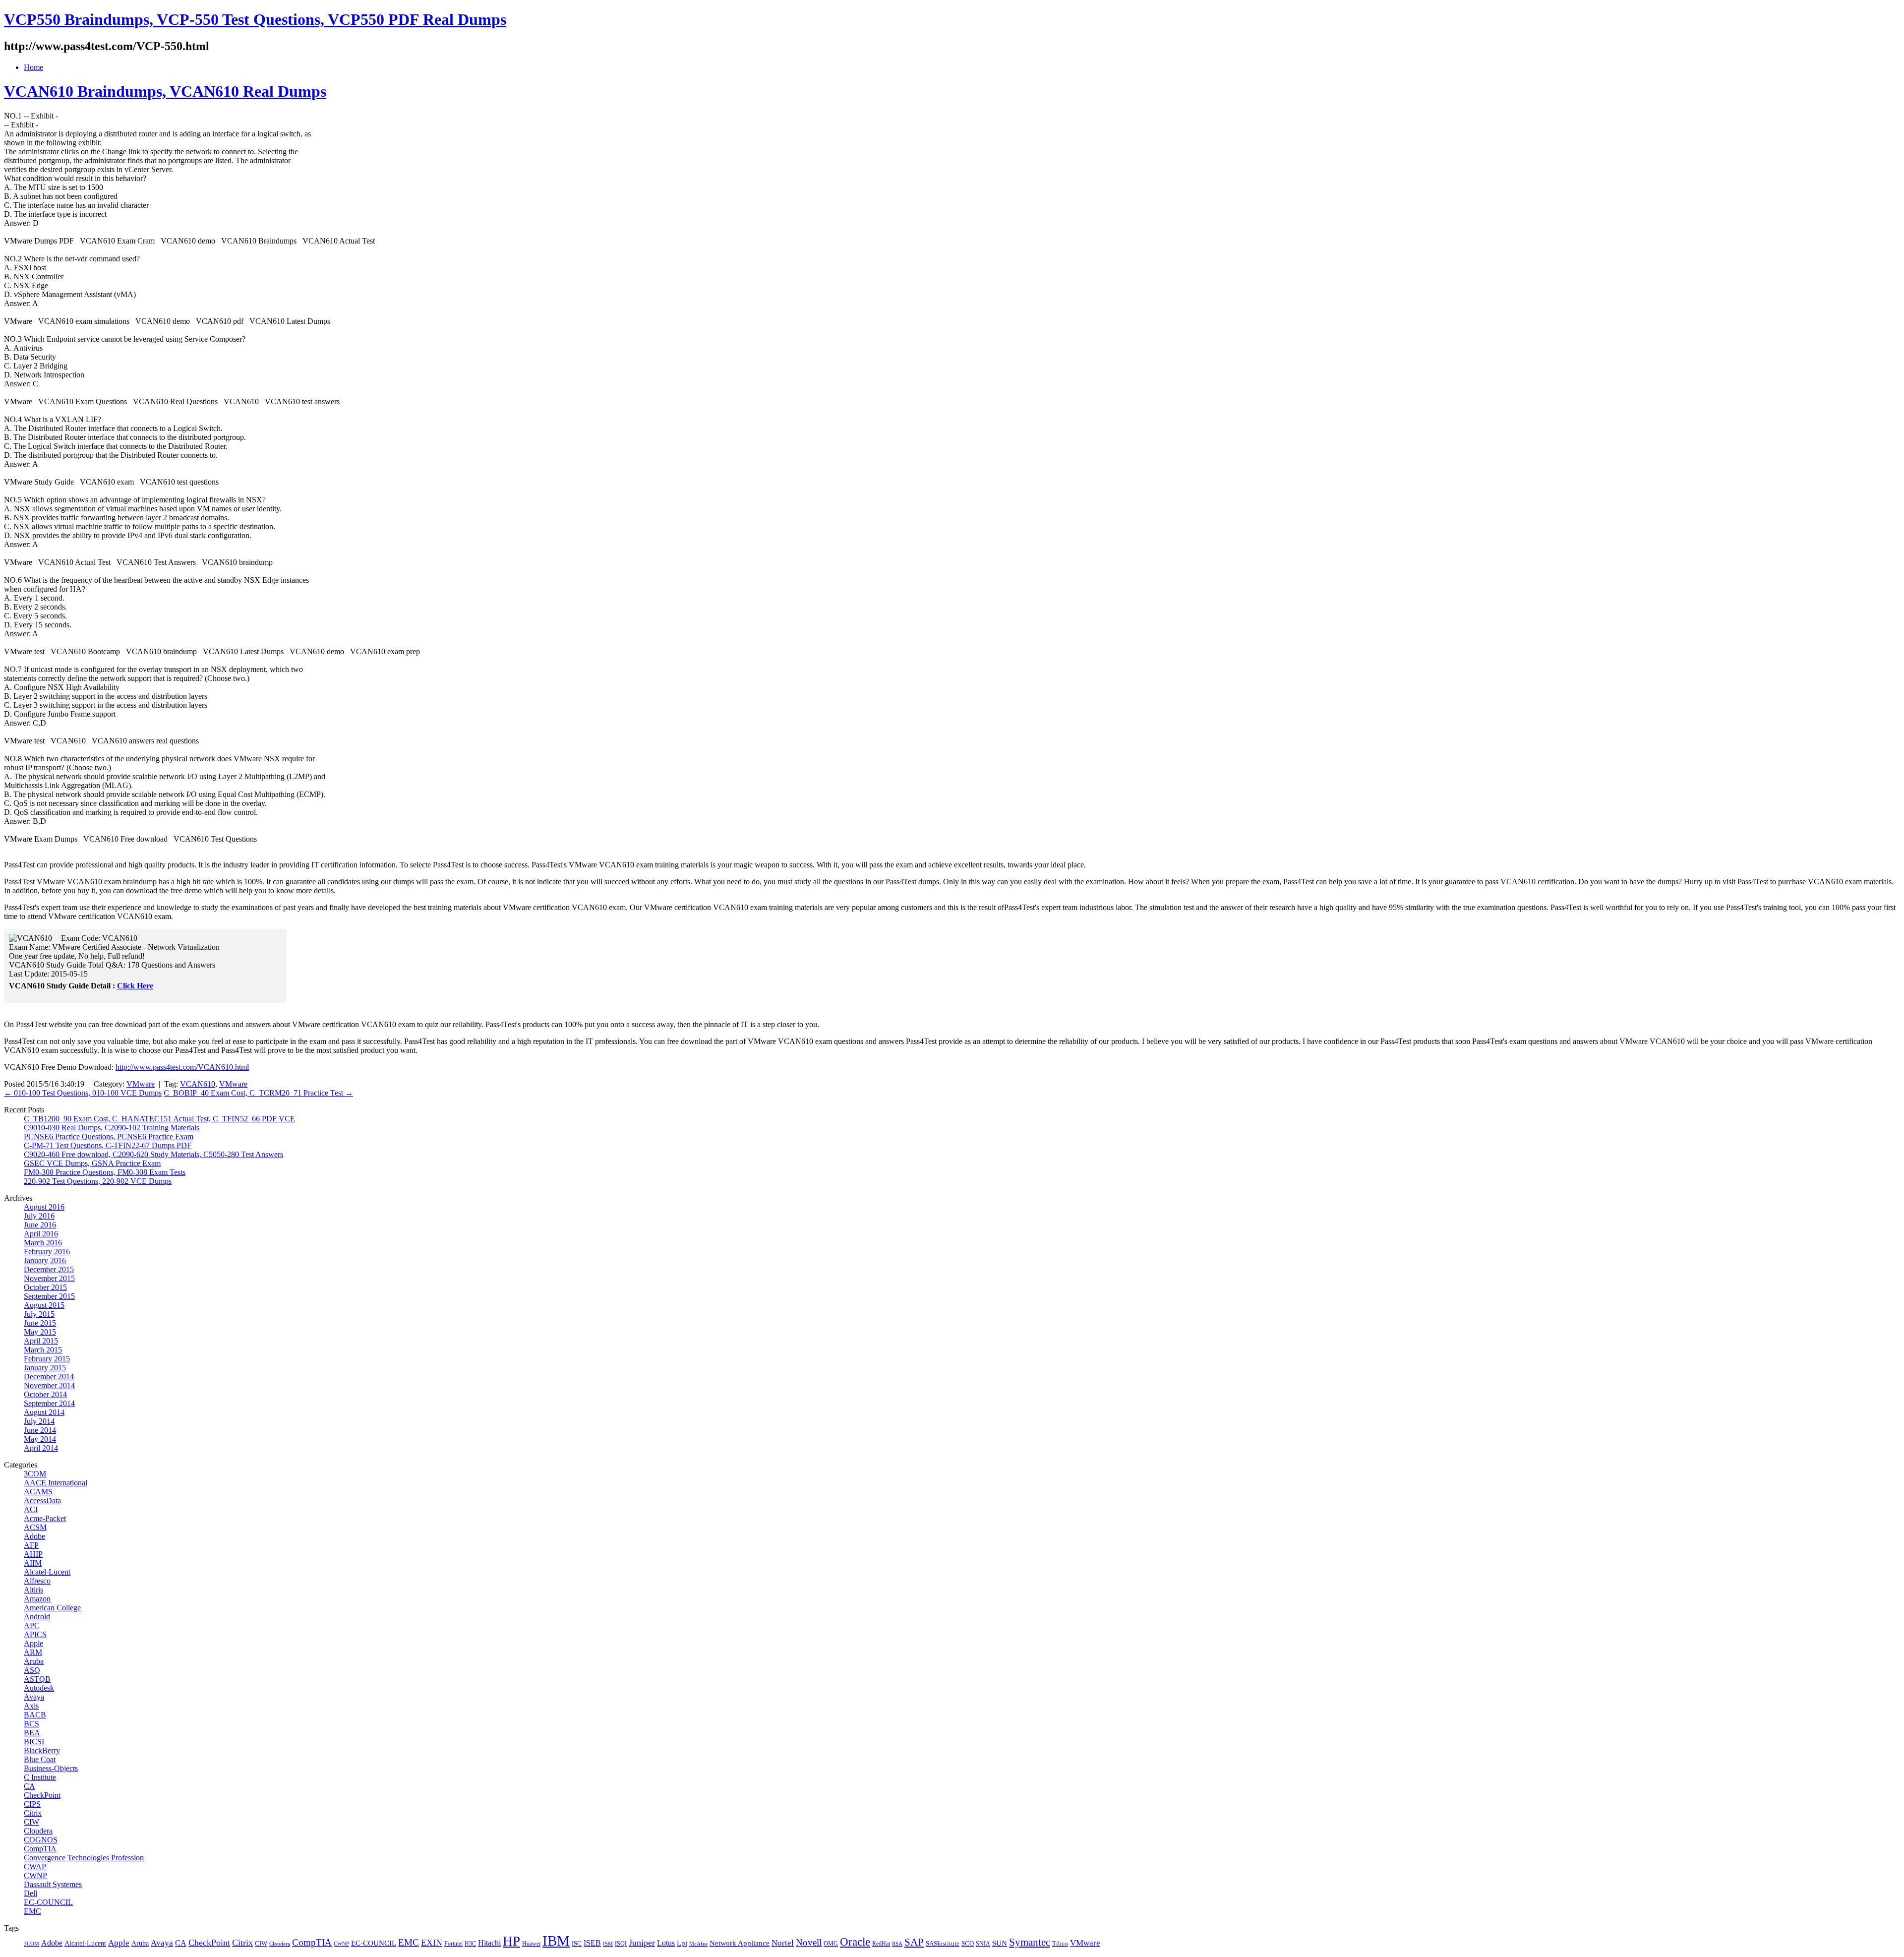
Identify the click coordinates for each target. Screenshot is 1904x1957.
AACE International (56, 1483)
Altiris (33, 1590)
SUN (1000, 1943)
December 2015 (49, 1269)
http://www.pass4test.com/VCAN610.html (182, 1067)
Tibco (1060, 1943)
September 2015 (49, 1296)
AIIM (33, 1563)
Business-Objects (51, 1768)
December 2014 (49, 1376)
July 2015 (39, 1314)
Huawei (531, 1944)
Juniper (642, 1943)
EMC (32, 1911)
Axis (31, 1706)
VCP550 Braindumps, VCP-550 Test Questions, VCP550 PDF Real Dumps (255, 19)
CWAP (35, 1866)
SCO (968, 1943)
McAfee (698, 1944)
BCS (31, 1724)
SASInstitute (943, 1943)
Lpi (682, 1943)
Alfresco (37, 1581)
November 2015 (49, 1278)
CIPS (32, 1804)
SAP (914, 1942)
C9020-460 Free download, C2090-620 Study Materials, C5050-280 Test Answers (153, 1154)
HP (511, 1941)
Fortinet (453, 1944)
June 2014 (40, 1430)
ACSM (35, 1527)
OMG (831, 1944)
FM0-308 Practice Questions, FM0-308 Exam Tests (105, 1172)
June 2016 (40, 1225)
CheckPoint (42, 1795)
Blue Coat (40, 1759)
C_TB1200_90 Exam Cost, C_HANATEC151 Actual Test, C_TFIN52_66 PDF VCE (159, 1119)
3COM (35, 1474)
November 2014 (49, 1385)
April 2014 (41, 1448)
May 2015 (40, 1332)
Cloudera (38, 1831)
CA (30, 1786)
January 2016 (45, 1260)
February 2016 (47, 1252)
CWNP (35, 1875)
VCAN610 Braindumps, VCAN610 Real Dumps (165, 91)
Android (37, 1617)
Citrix (33, 1813)
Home (33, 67)
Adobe (34, 1536)
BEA (32, 1733)
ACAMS (38, 1492)
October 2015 (45, 1287)
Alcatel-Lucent (47, 1572)
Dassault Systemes (53, 1884)
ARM (33, 1652)
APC (32, 1625)
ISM (608, 1944)
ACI (31, 1509)
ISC (577, 1943)
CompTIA (40, 1849)
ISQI (621, 1944)
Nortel (783, 1943)
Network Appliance (740, 1943)
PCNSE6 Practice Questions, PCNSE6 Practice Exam (109, 1136)
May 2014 (40, 1439)
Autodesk (39, 1688)
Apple (33, 1643)
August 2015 (44, 1305)
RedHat (881, 1944)
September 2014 (49, 1403)
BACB (35, 1715)
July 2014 (39, 1421)
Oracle (855, 1942)
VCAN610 (198, 1084)
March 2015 (43, 1350)
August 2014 (44, 1412)
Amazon (37, 1599)
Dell (30, 1893)
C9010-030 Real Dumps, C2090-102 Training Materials (112, 1128)
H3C (470, 1944)
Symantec (1030, 1942)
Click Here (135, 986)
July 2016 (39, 1216)
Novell (809, 1942)
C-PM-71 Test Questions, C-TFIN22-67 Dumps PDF (108, 1145)
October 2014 (45, 1394)
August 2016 (44, 1207)
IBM (556, 1941)
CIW (31, 1822)
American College (52, 1608)
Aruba (34, 1661)
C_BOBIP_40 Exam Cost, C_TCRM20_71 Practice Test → (258, 1093)
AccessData (42, 1500)
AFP (31, 1545)
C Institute (40, 1777)
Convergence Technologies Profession (84, 1858)
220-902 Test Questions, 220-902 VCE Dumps (98, 1181)
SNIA (983, 1944)
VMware (141, 1084)
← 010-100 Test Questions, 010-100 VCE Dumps (83, 1093)
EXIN (432, 1943)
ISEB (592, 1943)
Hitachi (489, 1943)
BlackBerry (42, 1750)
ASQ (32, 1670)
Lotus (666, 1943)
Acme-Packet (45, 1518)
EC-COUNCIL (48, 1902)
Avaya (34, 1697)
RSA (897, 1944)
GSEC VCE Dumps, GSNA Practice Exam (92, 1163)
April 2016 (41, 1234)
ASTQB (37, 1679)
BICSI (34, 1742)
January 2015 (45, 1368)
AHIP (33, 1554)
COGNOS (41, 1840)
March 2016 (43, 1243)
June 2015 (40, 1323)
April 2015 (41, 1341)
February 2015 (47, 1359)
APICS (35, 1634)
